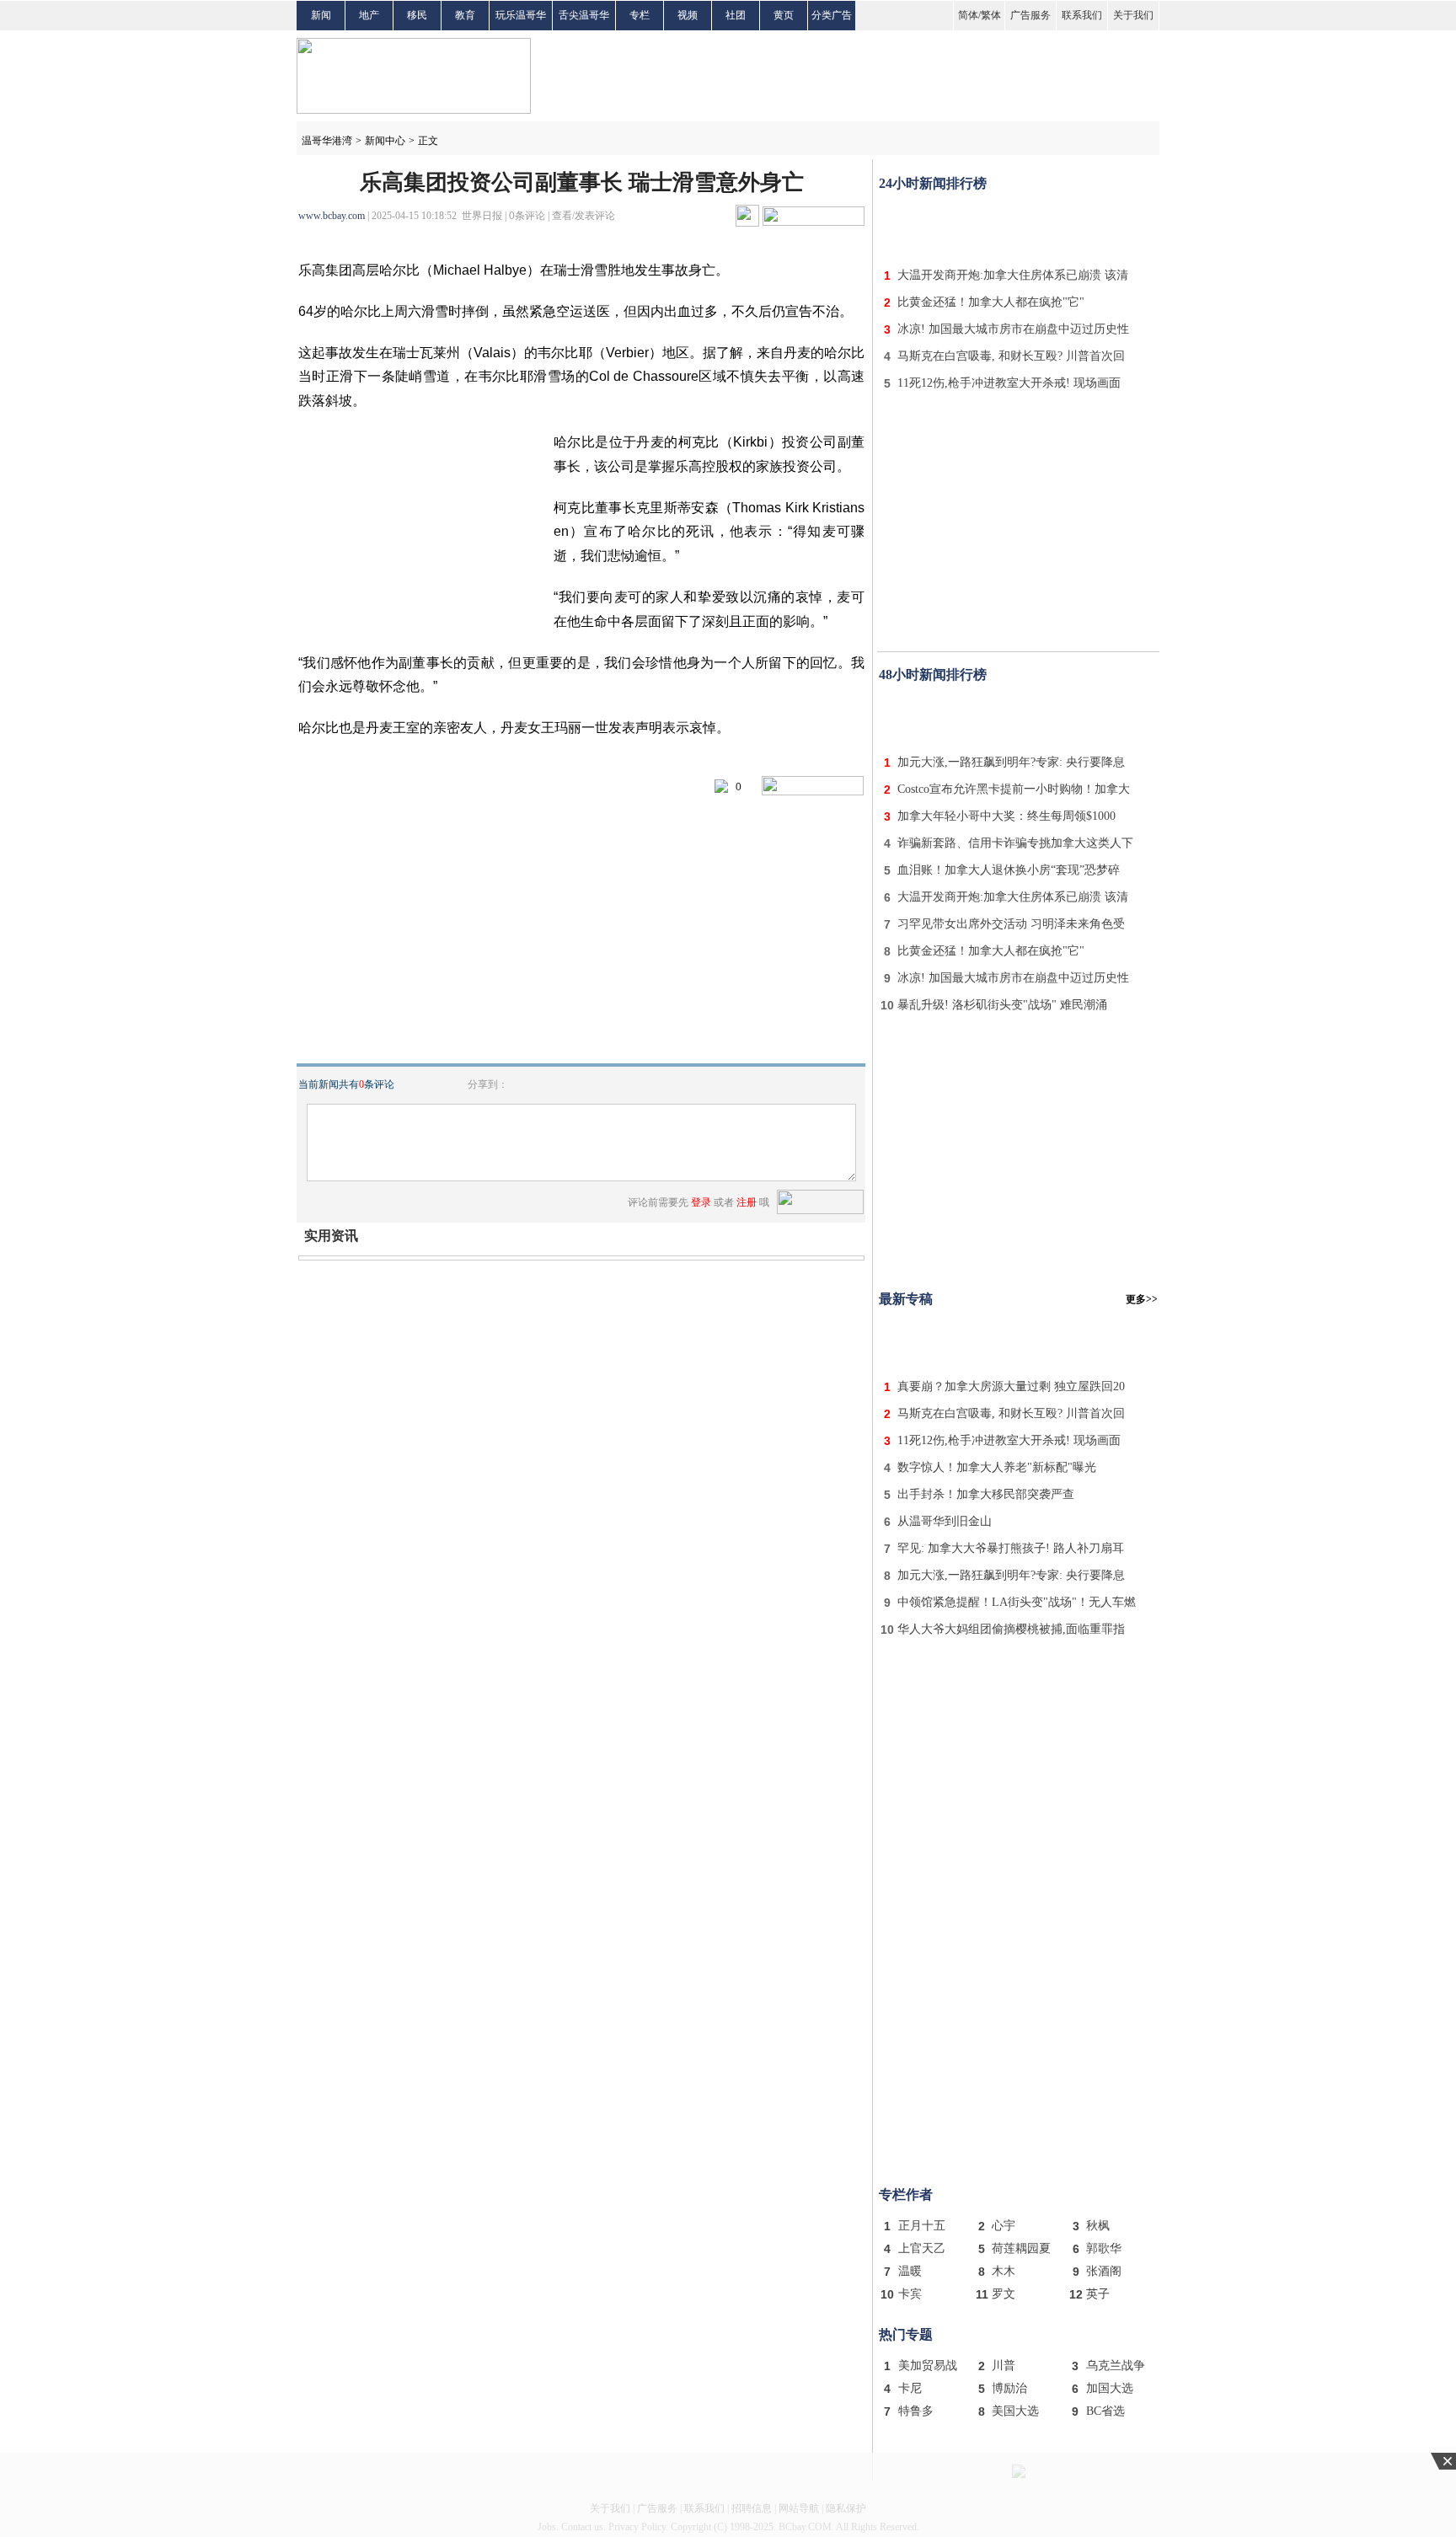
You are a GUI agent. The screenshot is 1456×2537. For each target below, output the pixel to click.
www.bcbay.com (332, 216)
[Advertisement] (1019, 226)
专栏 (640, 15)
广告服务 (1030, 15)
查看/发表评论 (583, 216)
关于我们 (1133, 15)
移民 (417, 15)
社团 (736, 15)
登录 (701, 1202)
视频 (688, 15)
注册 (747, 1202)
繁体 (991, 15)
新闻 (321, 15)
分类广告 (832, 15)
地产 (369, 15)
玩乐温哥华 (521, 15)
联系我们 (1082, 15)
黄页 (784, 15)
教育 (465, 15)
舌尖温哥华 (584, 15)
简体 (968, 15)
